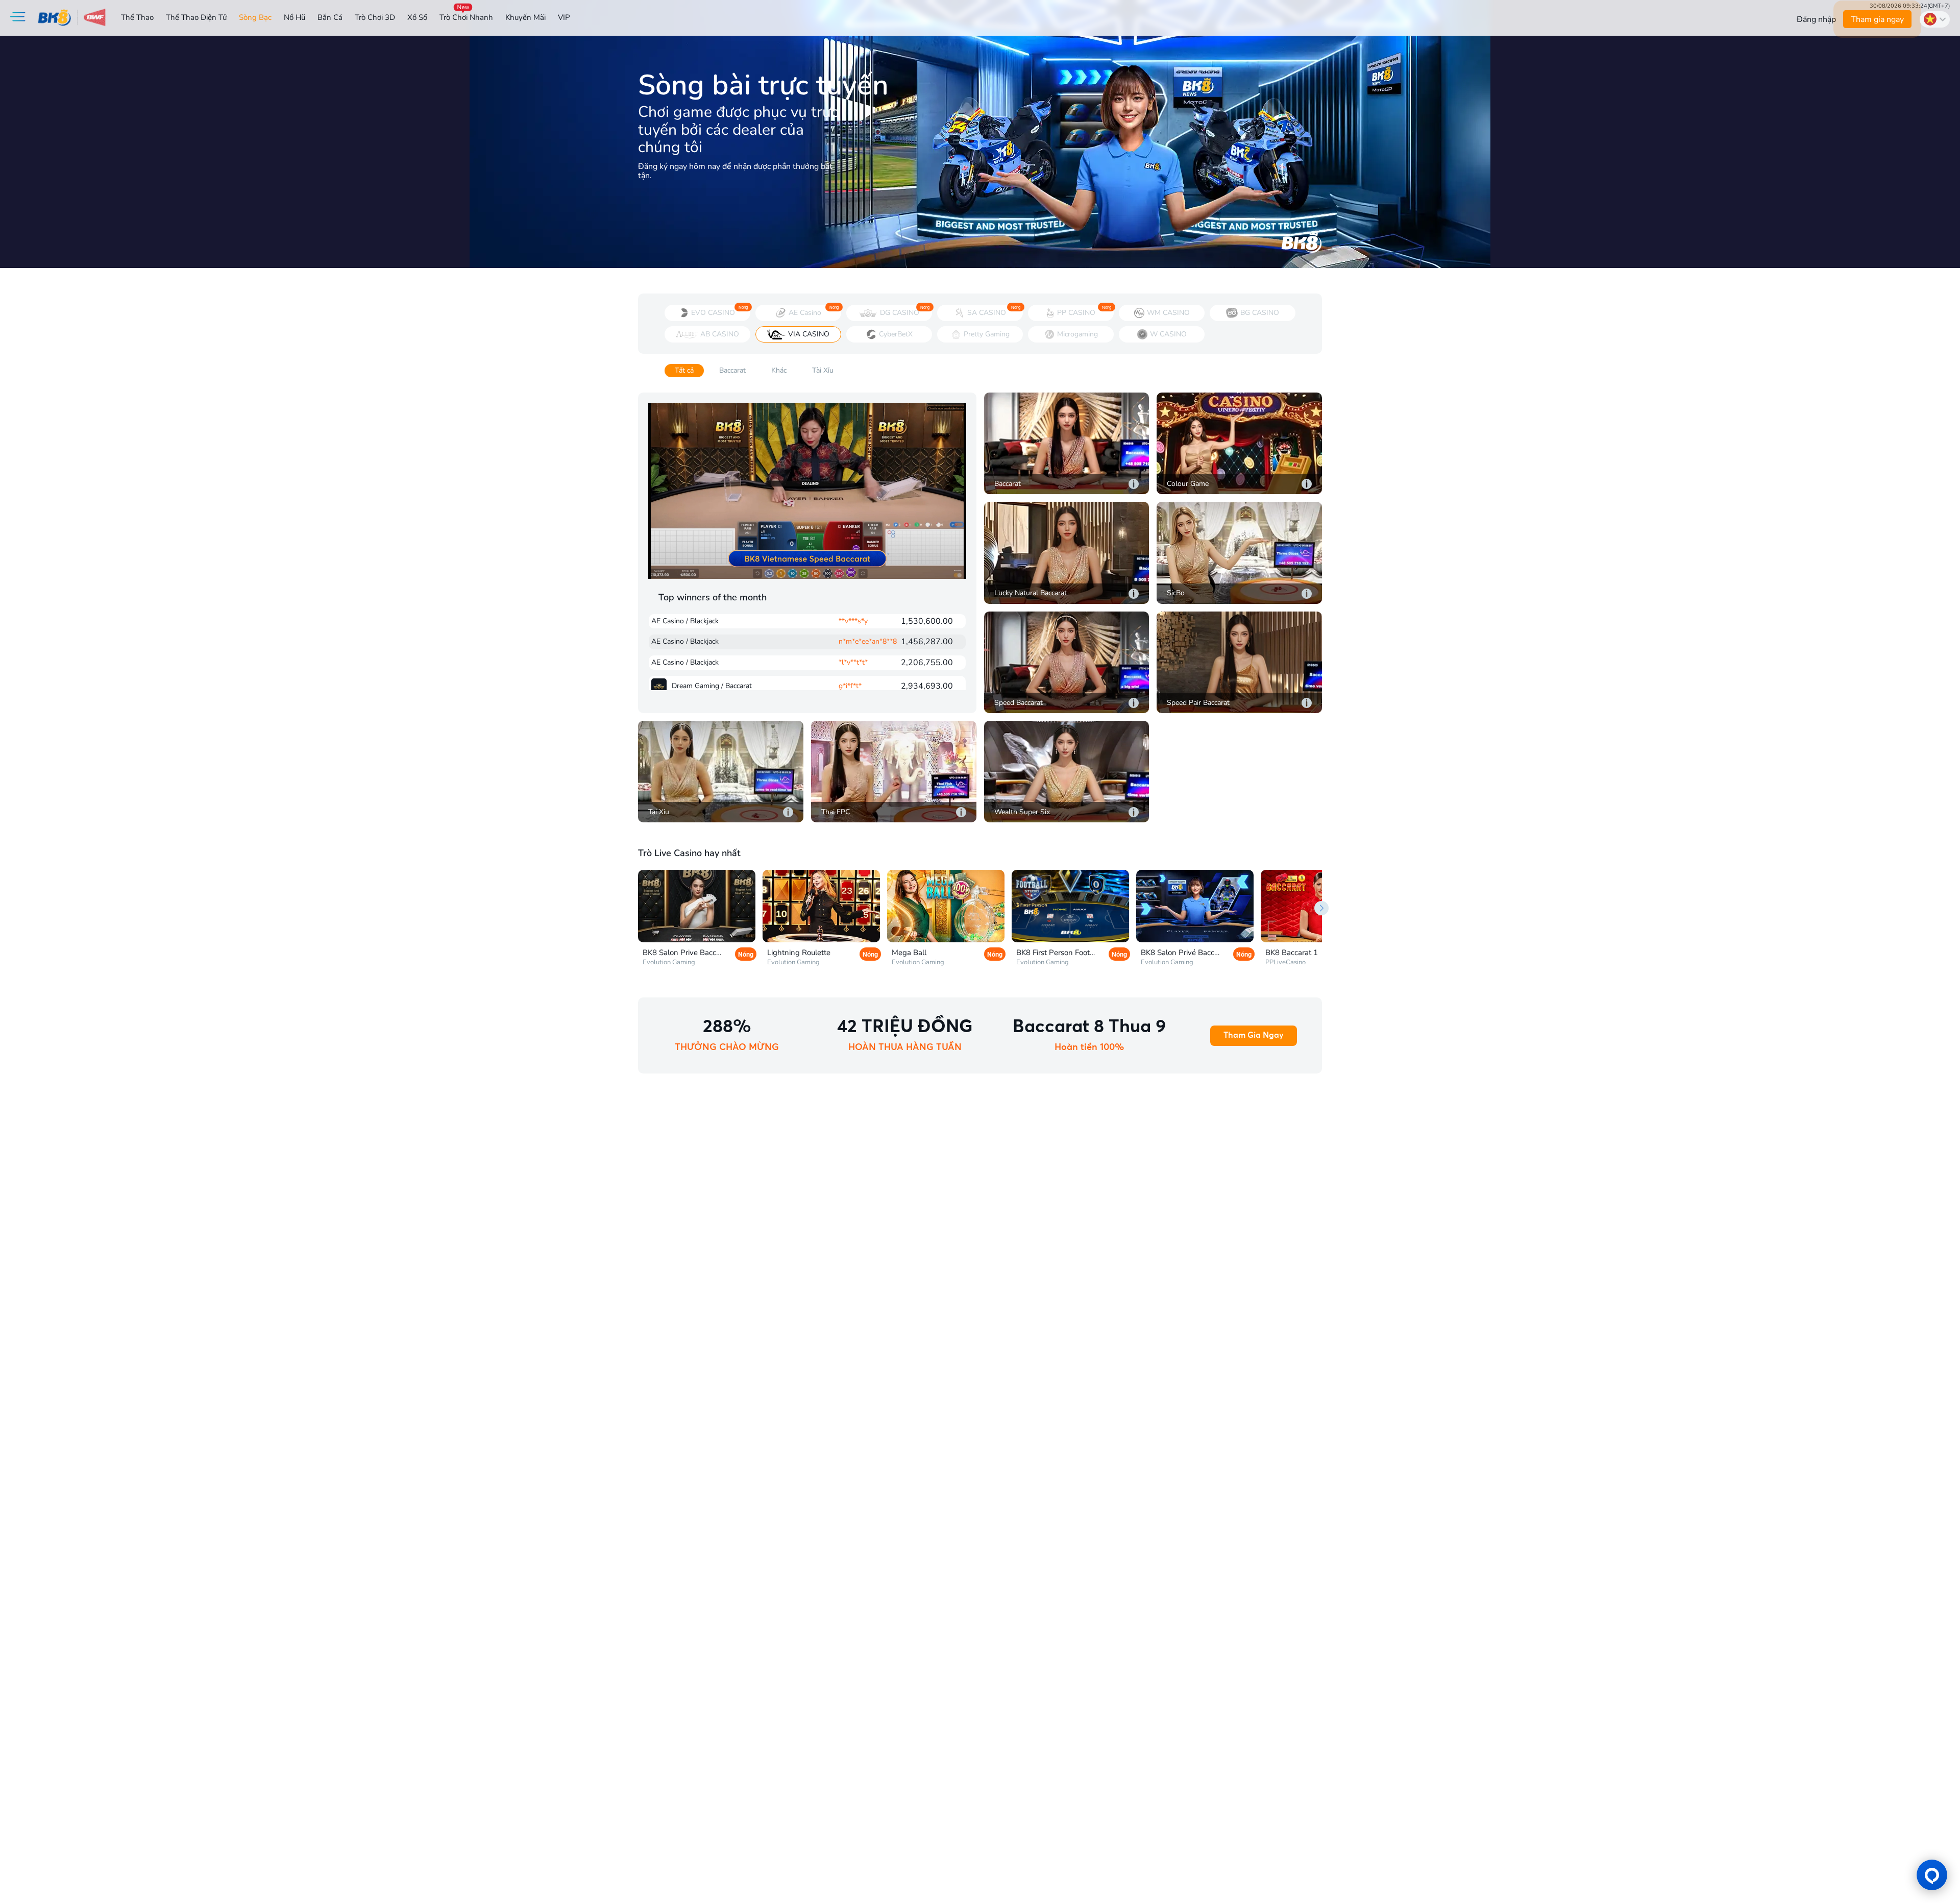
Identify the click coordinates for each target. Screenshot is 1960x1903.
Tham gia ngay (1877, 19)
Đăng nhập (1816, 19)
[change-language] (1935, 19)
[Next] (1321, 908)
